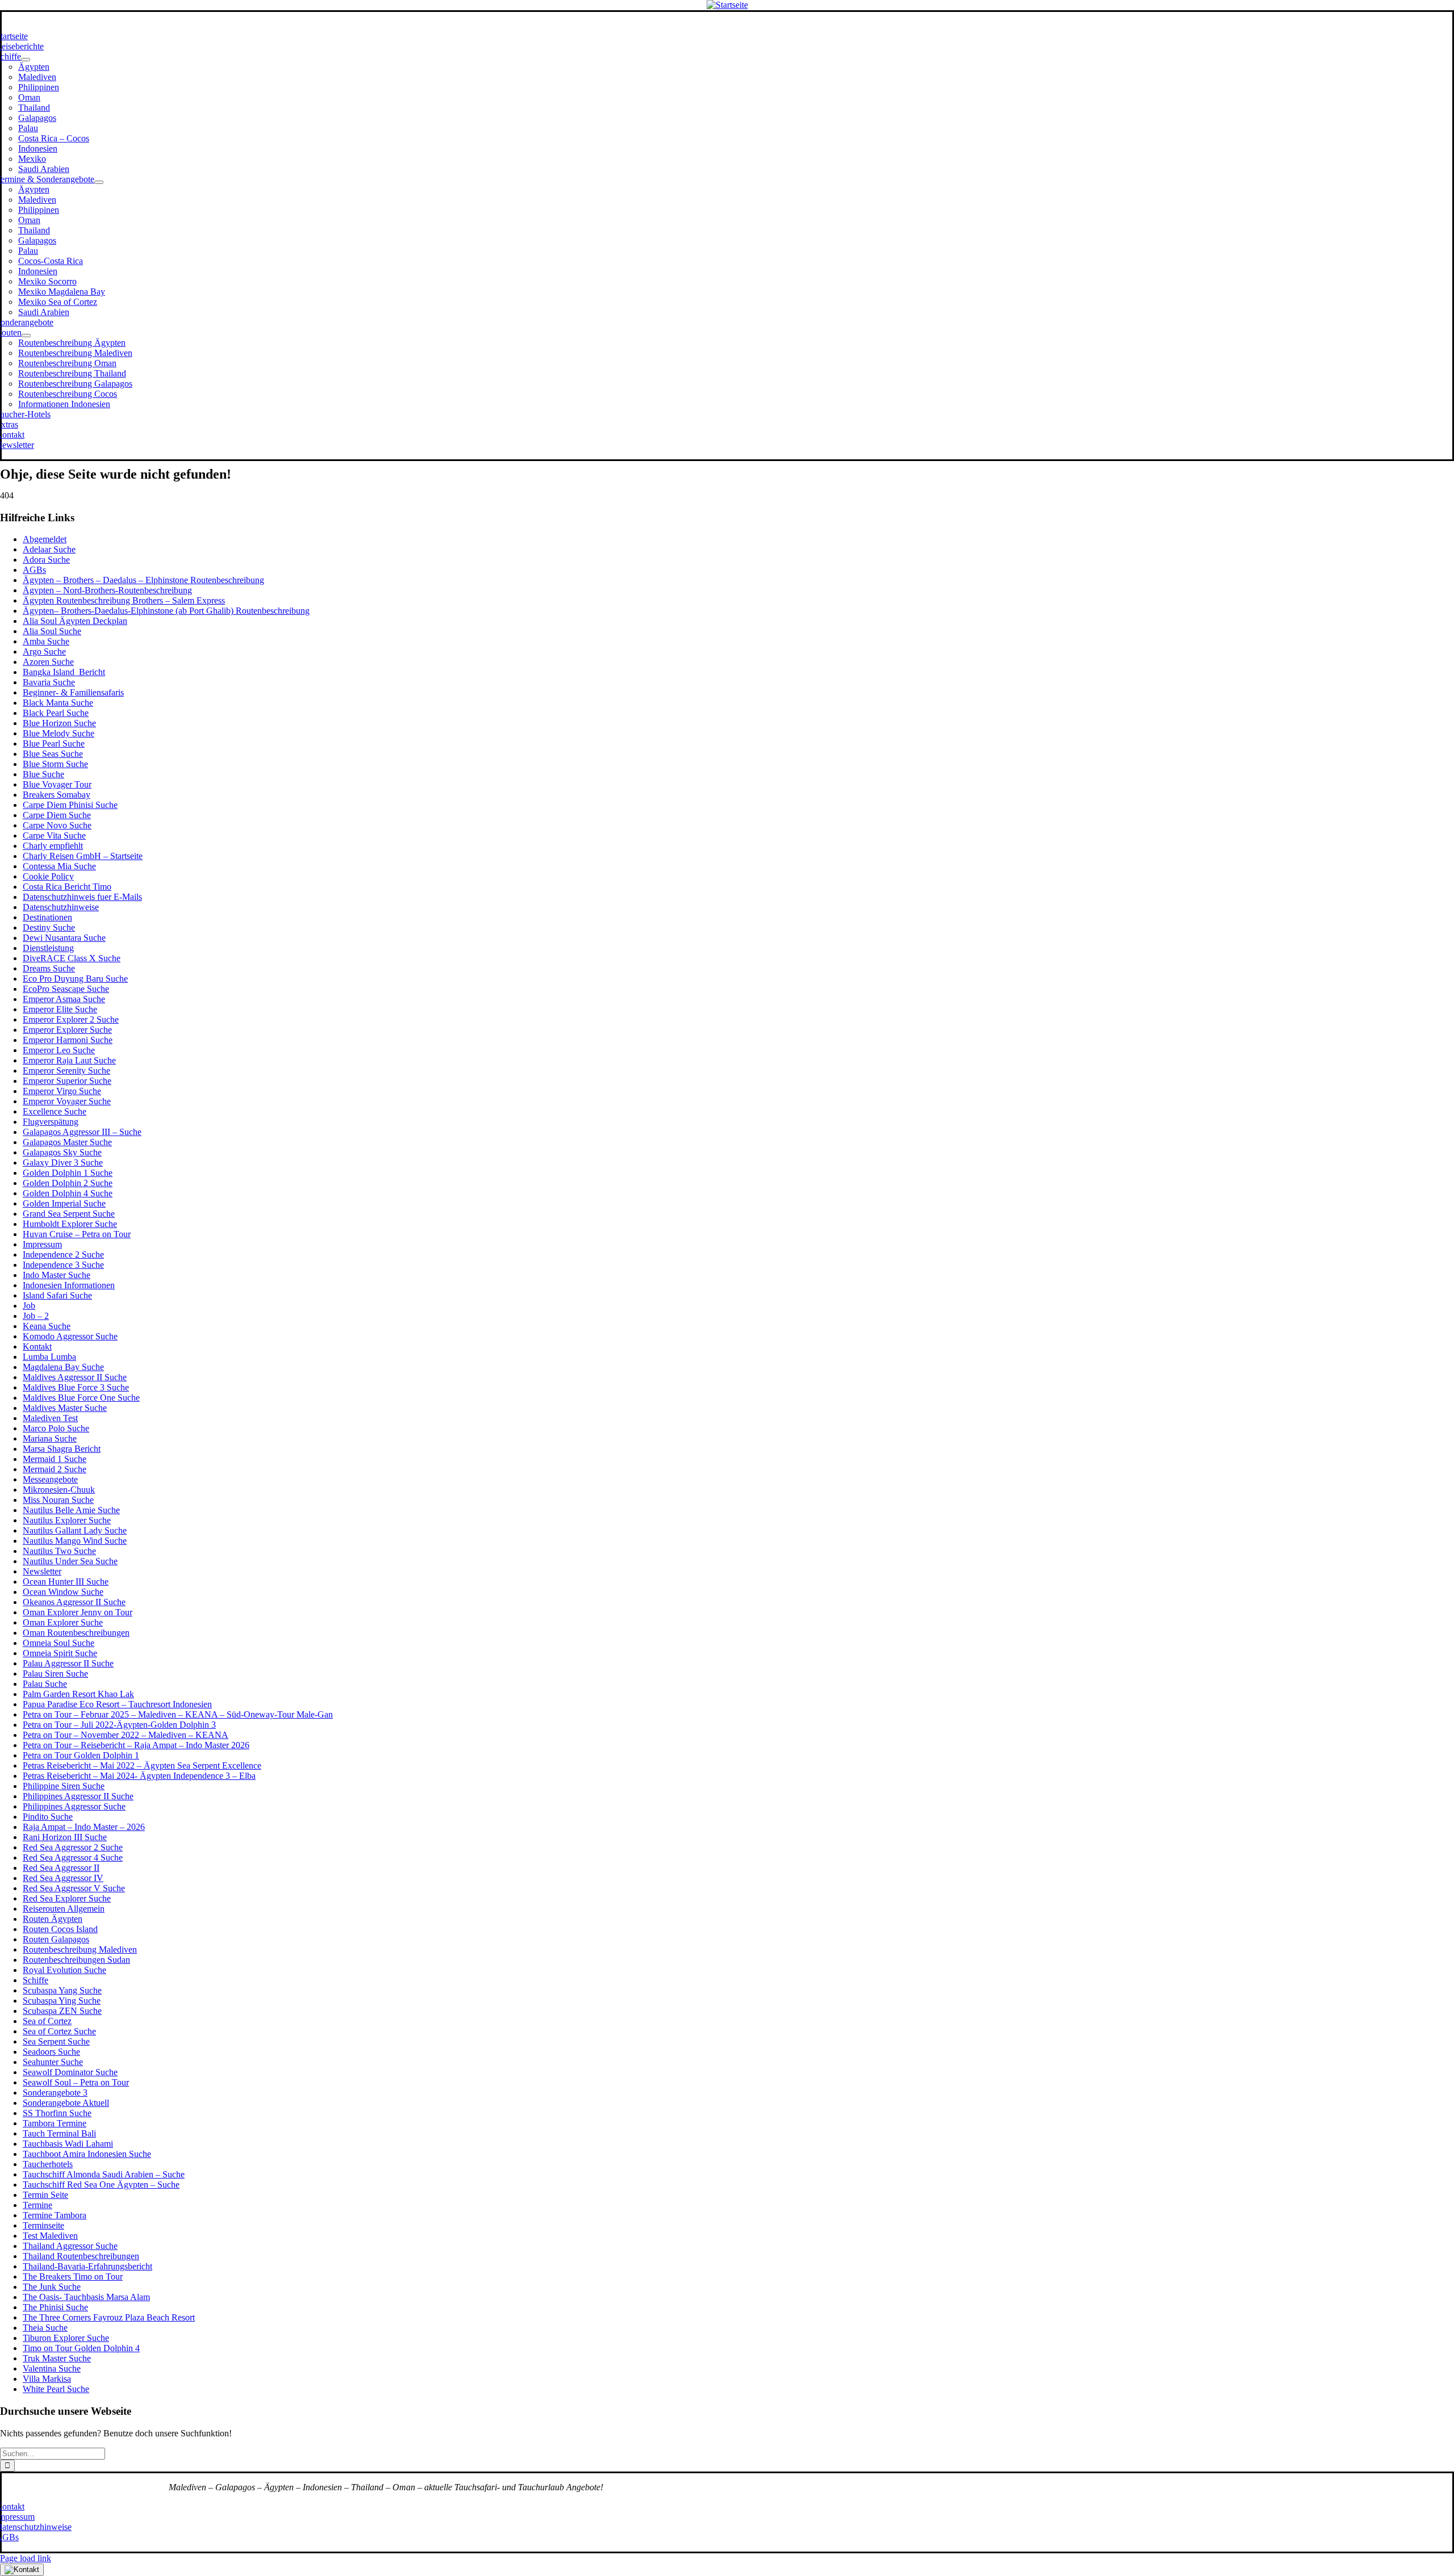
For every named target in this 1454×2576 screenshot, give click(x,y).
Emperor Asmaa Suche (64, 999)
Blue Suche (43, 774)
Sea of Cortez (47, 2021)
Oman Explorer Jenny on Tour (78, 1612)
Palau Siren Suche (55, 1674)
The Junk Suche (52, 2287)
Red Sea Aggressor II (61, 1868)
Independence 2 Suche (63, 1255)
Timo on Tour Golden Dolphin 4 (81, 2348)
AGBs (34, 570)
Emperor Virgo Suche (62, 1091)
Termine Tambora (55, 2215)
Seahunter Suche (53, 2062)
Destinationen (47, 917)
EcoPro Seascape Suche (66, 989)
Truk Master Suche (57, 2358)
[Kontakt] (22, 2570)
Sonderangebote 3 (55, 2093)
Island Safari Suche (57, 1295)
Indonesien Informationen (69, 1285)
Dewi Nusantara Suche (64, 938)
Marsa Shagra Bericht (62, 1449)
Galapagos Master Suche (67, 1142)
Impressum (42, 1244)
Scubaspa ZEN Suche (62, 2011)
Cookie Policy (48, 876)
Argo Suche (44, 652)
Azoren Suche (48, 662)
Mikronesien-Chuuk (59, 1490)
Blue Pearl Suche (54, 744)
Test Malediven (50, 2236)
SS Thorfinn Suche (57, 2113)
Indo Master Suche (57, 1275)
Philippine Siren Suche (64, 1786)
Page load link (26, 2558)
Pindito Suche (48, 1817)
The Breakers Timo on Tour (73, 2276)
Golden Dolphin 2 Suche (68, 1183)
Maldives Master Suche (65, 1408)
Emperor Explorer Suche (67, 1030)
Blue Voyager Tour (57, 784)
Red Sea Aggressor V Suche (74, 1888)
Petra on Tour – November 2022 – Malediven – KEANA (126, 1735)
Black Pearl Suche (56, 713)
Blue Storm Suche (55, 764)
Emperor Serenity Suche (66, 1071)
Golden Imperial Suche (64, 1203)
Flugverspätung (51, 1122)
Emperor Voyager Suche (67, 1101)
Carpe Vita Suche (54, 835)
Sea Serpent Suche (56, 2041)
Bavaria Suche (49, 682)
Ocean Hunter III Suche (66, 1582)
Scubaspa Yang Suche (62, 1990)
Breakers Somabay (57, 795)
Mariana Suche (50, 1438)
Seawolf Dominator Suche (70, 2072)
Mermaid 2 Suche (55, 1469)
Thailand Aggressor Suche (70, 2246)
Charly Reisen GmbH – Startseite (83, 856)
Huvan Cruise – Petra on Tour (77, 1234)
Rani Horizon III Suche (65, 1837)
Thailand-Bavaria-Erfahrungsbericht (87, 2266)
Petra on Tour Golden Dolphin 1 (81, 1755)
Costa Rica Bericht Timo (67, 887)
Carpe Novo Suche (57, 825)
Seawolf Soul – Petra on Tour (76, 2082)
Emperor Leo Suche (59, 1050)
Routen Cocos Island (60, 1929)
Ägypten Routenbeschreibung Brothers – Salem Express (124, 600)
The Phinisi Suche (55, 2307)
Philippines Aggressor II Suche (78, 1796)
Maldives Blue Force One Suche (81, 1398)
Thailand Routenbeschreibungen (81, 2256)
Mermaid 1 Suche (55, 1459)
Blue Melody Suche (59, 733)
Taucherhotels (48, 2164)
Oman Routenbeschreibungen (76, 1633)
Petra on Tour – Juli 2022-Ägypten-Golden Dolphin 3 (119, 1725)
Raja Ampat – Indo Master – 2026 (84, 1827)
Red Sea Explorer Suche (67, 1898)
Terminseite (43, 2225)
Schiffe (35, 1980)
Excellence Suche (55, 1111)
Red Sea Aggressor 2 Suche (73, 1847)
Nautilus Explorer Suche (67, 1520)
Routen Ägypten (53, 1919)
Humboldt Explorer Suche (70, 1224)
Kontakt (37, 1346)
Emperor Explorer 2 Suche (71, 1019)
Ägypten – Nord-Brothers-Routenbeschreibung (107, 590)
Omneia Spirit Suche (60, 1653)
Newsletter (42, 1571)
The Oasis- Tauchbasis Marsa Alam (86, 2297)
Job (29, 1306)
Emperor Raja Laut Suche (69, 1060)
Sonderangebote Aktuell (66, 2103)
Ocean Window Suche (63, 1592)
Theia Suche (45, 2328)
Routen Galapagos (56, 1939)
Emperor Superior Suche (67, 1081)
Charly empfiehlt (53, 846)
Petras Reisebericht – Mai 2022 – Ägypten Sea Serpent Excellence (142, 1765)
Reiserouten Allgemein (64, 1909)
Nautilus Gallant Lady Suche (75, 1530)
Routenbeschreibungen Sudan (76, 1960)
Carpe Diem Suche (57, 815)
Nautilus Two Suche (59, 1551)
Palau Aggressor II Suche (68, 1663)
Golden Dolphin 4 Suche (68, 1193)
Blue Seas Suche (53, 754)
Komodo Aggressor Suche (70, 1336)
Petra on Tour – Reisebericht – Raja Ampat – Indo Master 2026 (136, 1745)
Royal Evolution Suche (64, 1970)
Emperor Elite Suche (60, 1009)
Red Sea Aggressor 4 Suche (73, 1857)
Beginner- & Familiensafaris (73, 692)
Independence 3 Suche (63, 1265)
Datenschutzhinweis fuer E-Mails (82, 897)
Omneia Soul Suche (59, 1643)
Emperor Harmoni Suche (68, 1040)
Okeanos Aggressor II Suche (74, 1602)
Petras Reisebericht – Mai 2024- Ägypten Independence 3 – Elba (139, 1776)
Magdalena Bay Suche (63, 1367)
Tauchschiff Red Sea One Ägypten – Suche (101, 2185)
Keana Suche (47, 1326)
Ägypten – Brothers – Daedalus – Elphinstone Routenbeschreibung (143, 580)
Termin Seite (45, 2195)
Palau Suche (45, 1684)
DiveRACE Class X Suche (72, 958)
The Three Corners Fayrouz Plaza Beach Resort (109, 2317)
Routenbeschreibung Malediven (80, 1949)
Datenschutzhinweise (61, 907)
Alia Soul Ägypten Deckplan (75, 621)
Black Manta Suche (58, 703)
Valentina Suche (52, 2368)
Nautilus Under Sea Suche (70, 1561)
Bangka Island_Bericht (64, 672)
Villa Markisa (47, 2379)
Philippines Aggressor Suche (74, 1806)
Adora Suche (46, 560)
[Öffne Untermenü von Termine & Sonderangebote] (99, 182)
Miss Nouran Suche (58, 1500)
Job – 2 (36, 1316)
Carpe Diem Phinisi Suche (70, 805)
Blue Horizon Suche (59, 723)
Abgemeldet (45, 539)
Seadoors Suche (51, 2052)
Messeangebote (50, 1479)
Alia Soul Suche (52, 631)
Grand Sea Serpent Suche (69, 1214)
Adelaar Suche (49, 549)
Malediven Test (50, 1418)
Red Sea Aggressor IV (63, 1878)
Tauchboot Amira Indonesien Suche (87, 2154)
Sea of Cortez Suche (59, 2031)
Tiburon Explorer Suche (66, 2338)
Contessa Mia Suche (59, 866)
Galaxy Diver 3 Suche (63, 1163)
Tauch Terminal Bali (59, 2133)
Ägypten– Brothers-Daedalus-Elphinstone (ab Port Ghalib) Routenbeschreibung (166, 611)
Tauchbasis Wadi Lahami (68, 2144)
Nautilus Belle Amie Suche (71, 1510)
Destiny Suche (49, 927)
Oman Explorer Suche (63, 1622)
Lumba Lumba (49, 1357)
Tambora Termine (55, 2123)
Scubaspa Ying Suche (62, 2001)
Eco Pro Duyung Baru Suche (75, 979)
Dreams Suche (49, 968)
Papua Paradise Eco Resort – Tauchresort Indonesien (117, 1704)
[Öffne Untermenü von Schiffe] (26, 60)
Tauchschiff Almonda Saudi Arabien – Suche (104, 2174)
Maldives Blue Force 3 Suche (76, 1387)
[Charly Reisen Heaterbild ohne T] (727, 5)
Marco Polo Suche (56, 1428)
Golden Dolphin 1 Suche (68, 1173)
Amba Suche (46, 641)
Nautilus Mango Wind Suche (75, 1541)
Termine (37, 2205)
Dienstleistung (48, 948)
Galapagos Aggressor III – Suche (82, 1132)
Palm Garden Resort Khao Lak (78, 1694)
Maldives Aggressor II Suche (75, 1377)
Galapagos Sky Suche (62, 1152)
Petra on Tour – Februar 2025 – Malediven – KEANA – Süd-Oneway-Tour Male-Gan (178, 1714)
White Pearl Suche (56, 2389)
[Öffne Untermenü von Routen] (26, 336)
